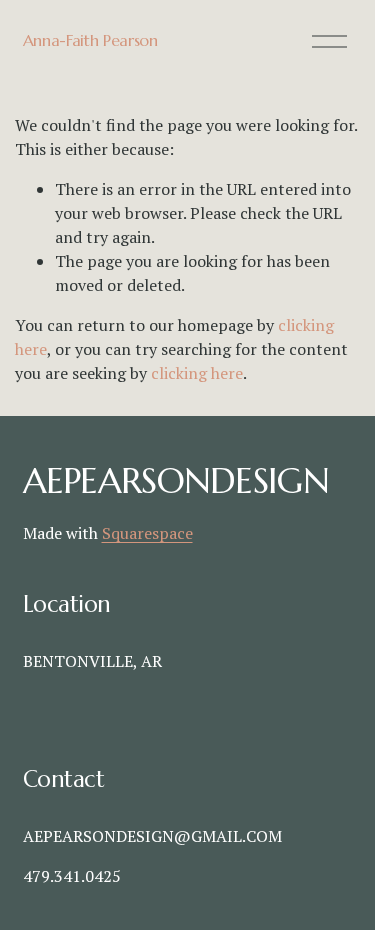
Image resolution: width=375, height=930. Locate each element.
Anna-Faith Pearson (90, 40)
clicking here (197, 373)
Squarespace (147, 533)
